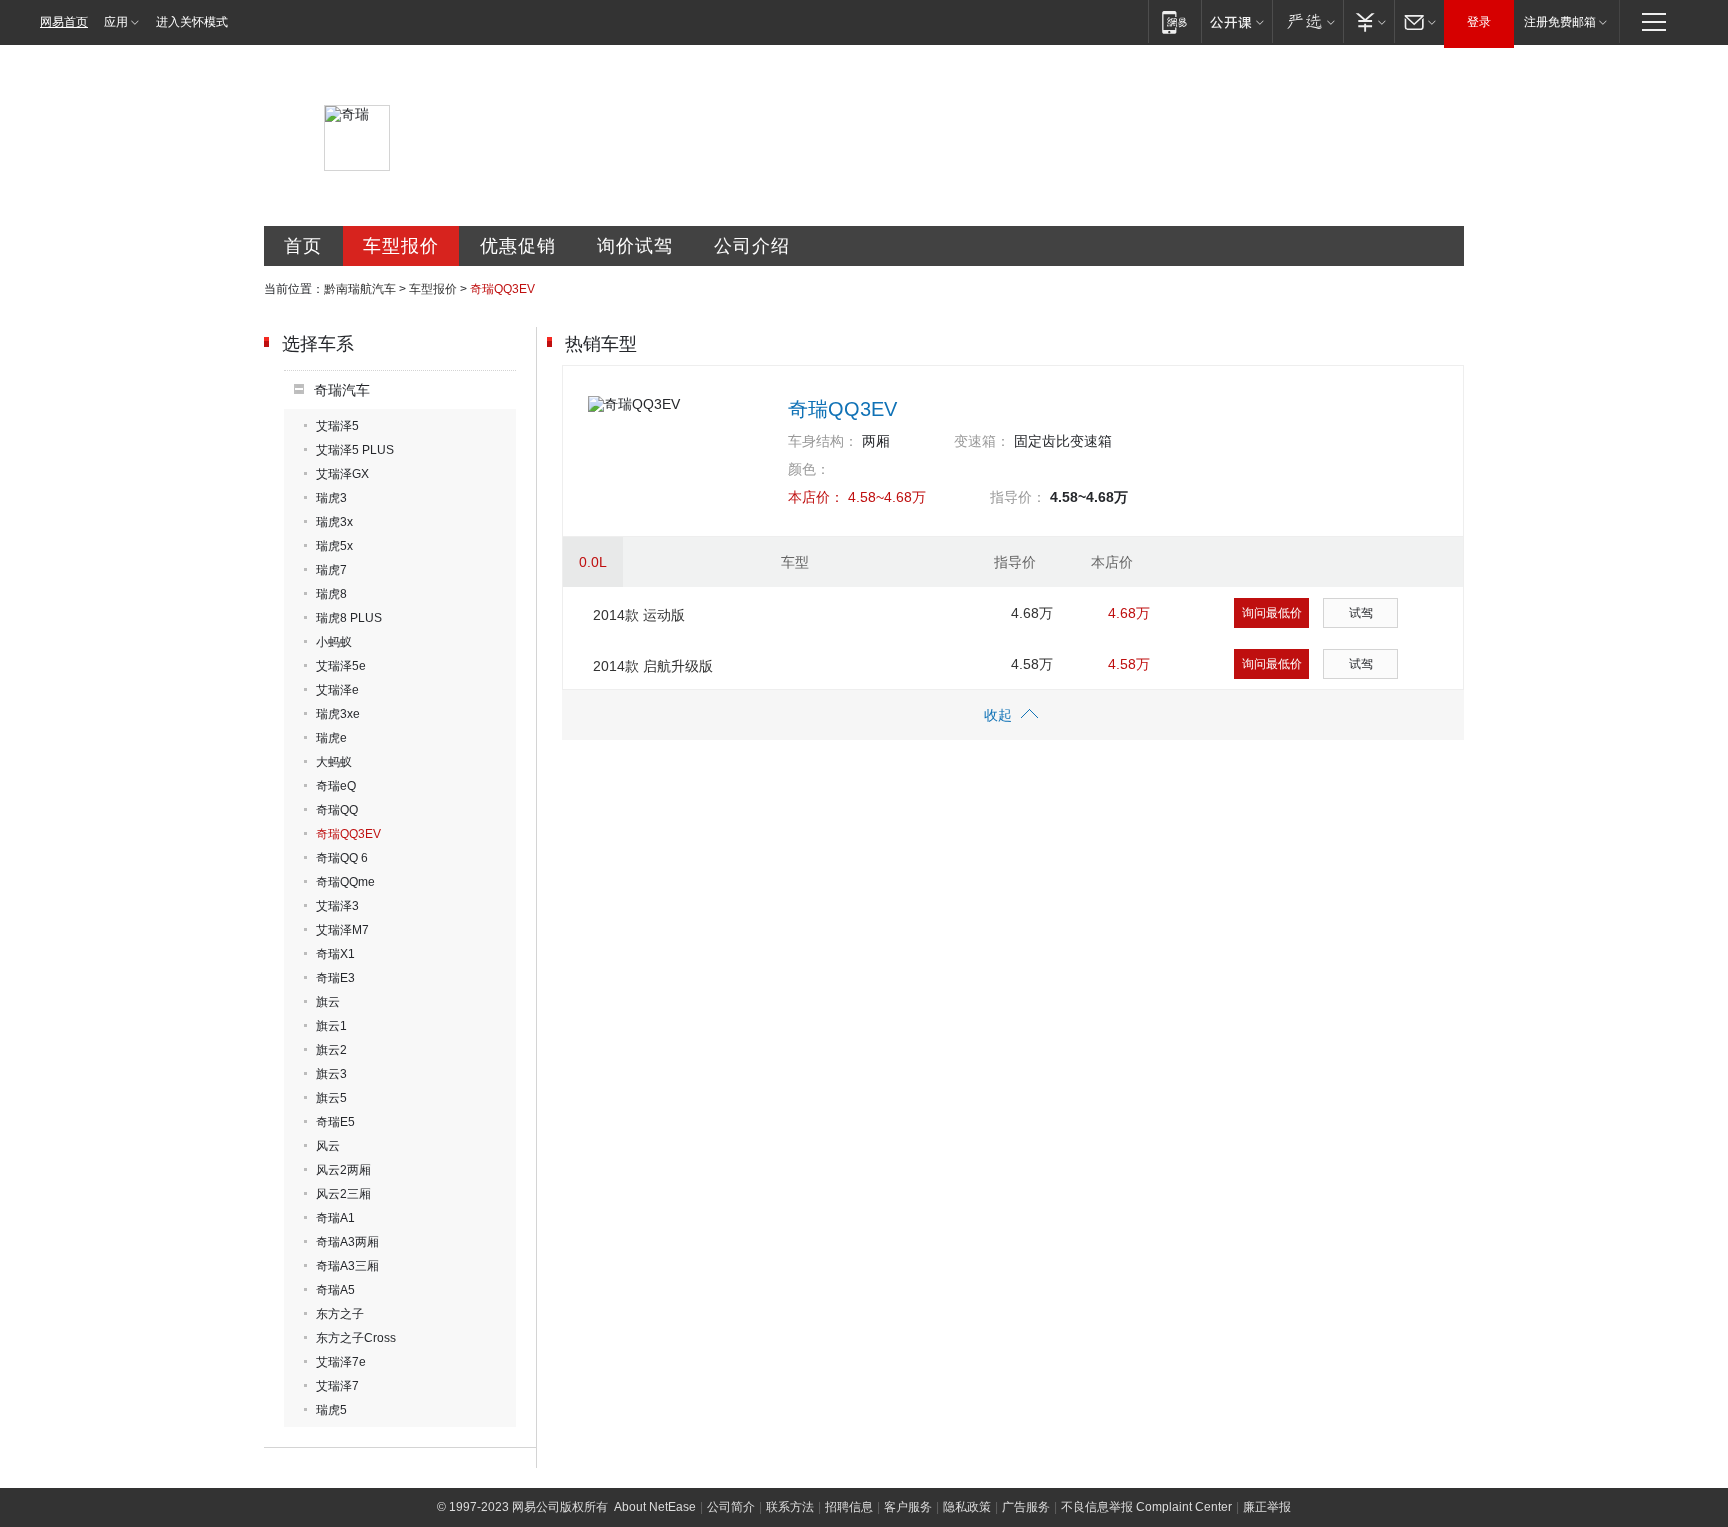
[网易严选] (1307, 21)
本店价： (816, 497)
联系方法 (790, 1507)
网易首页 (64, 22)
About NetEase (655, 1507)
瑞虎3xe (338, 714)
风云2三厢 (343, 1194)
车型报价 (401, 246)
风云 (328, 1146)
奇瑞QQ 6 (342, 858)
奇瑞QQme (345, 882)
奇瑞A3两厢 (347, 1242)
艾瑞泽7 (337, 1386)
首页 (303, 246)
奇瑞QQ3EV (348, 834)
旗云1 (331, 1026)
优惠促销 (518, 246)
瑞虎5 (331, 1410)
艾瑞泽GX (342, 474)
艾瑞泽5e (341, 666)
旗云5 (331, 1098)
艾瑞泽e (337, 690)
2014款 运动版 (639, 615)
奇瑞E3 (335, 978)
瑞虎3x (334, 522)
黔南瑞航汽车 (360, 289)
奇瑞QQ (337, 810)
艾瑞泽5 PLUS (355, 450)
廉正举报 (1267, 1507)
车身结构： (823, 441)
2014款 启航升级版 (653, 666)
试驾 (1361, 613)
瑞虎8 (331, 594)
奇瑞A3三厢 (347, 1266)
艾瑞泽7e (341, 1362)
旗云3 (331, 1074)
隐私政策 (967, 1507)
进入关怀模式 (192, 22)
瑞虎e (331, 738)
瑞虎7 (331, 570)
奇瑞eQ (336, 786)
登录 (1479, 22)
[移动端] (1174, 21)
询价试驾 (635, 246)
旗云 (328, 1002)
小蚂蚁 (334, 642)
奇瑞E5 (335, 1122)
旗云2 (331, 1050)
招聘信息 (849, 1507)
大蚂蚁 (334, 762)
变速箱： (982, 441)
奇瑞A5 (335, 1290)
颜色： (809, 469)
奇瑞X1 (335, 954)
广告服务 (1026, 1507)
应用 (116, 22)
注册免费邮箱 (1560, 22)
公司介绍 (752, 246)
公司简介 (731, 1507)
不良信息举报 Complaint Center (1146, 1507)
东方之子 (340, 1314)
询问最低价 (1272, 613)
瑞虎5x (334, 546)
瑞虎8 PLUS (349, 618)
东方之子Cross (356, 1338)
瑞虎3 (331, 498)
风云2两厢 (343, 1170)
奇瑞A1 (335, 1218)
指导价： (1018, 497)
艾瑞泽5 (337, 426)
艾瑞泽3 (337, 906)
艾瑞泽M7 (342, 930)
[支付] (1368, 21)
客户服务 (908, 1507)
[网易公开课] (1236, 21)
